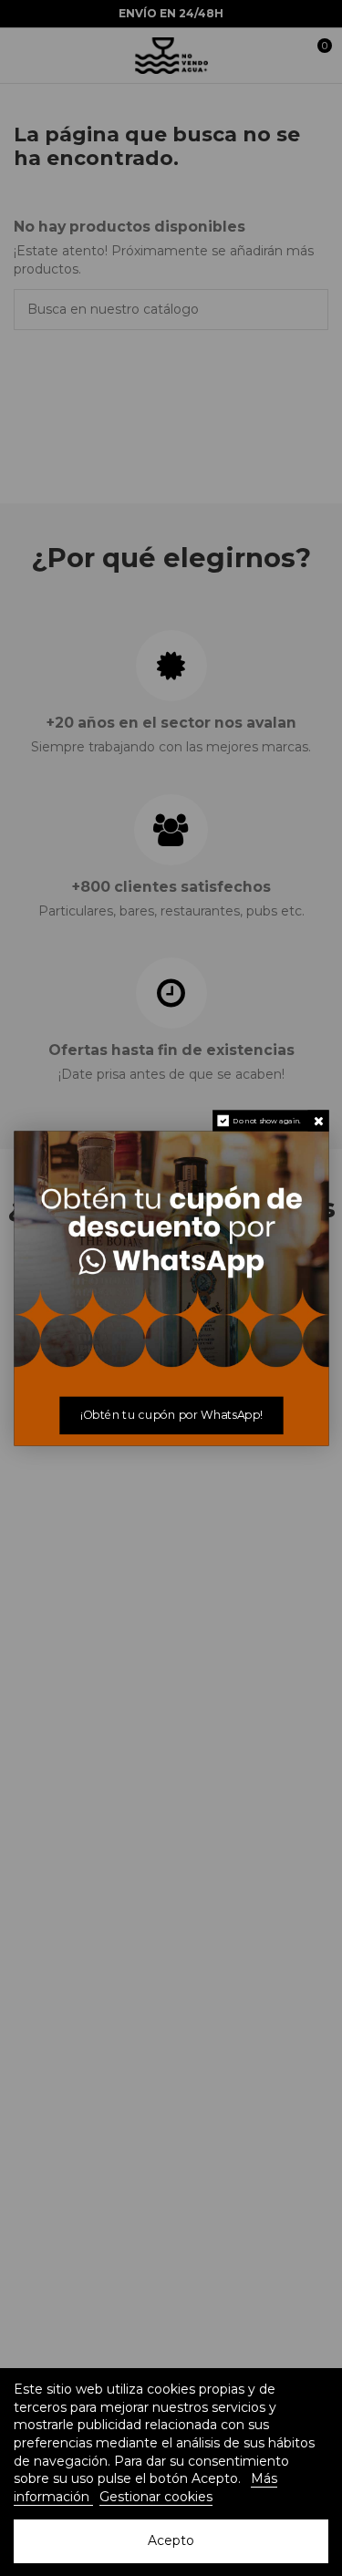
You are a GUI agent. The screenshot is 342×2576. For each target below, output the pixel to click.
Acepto (171, 2540)
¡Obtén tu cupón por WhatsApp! (171, 1415)
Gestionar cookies (156, 2497)
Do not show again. (266, 1121)
